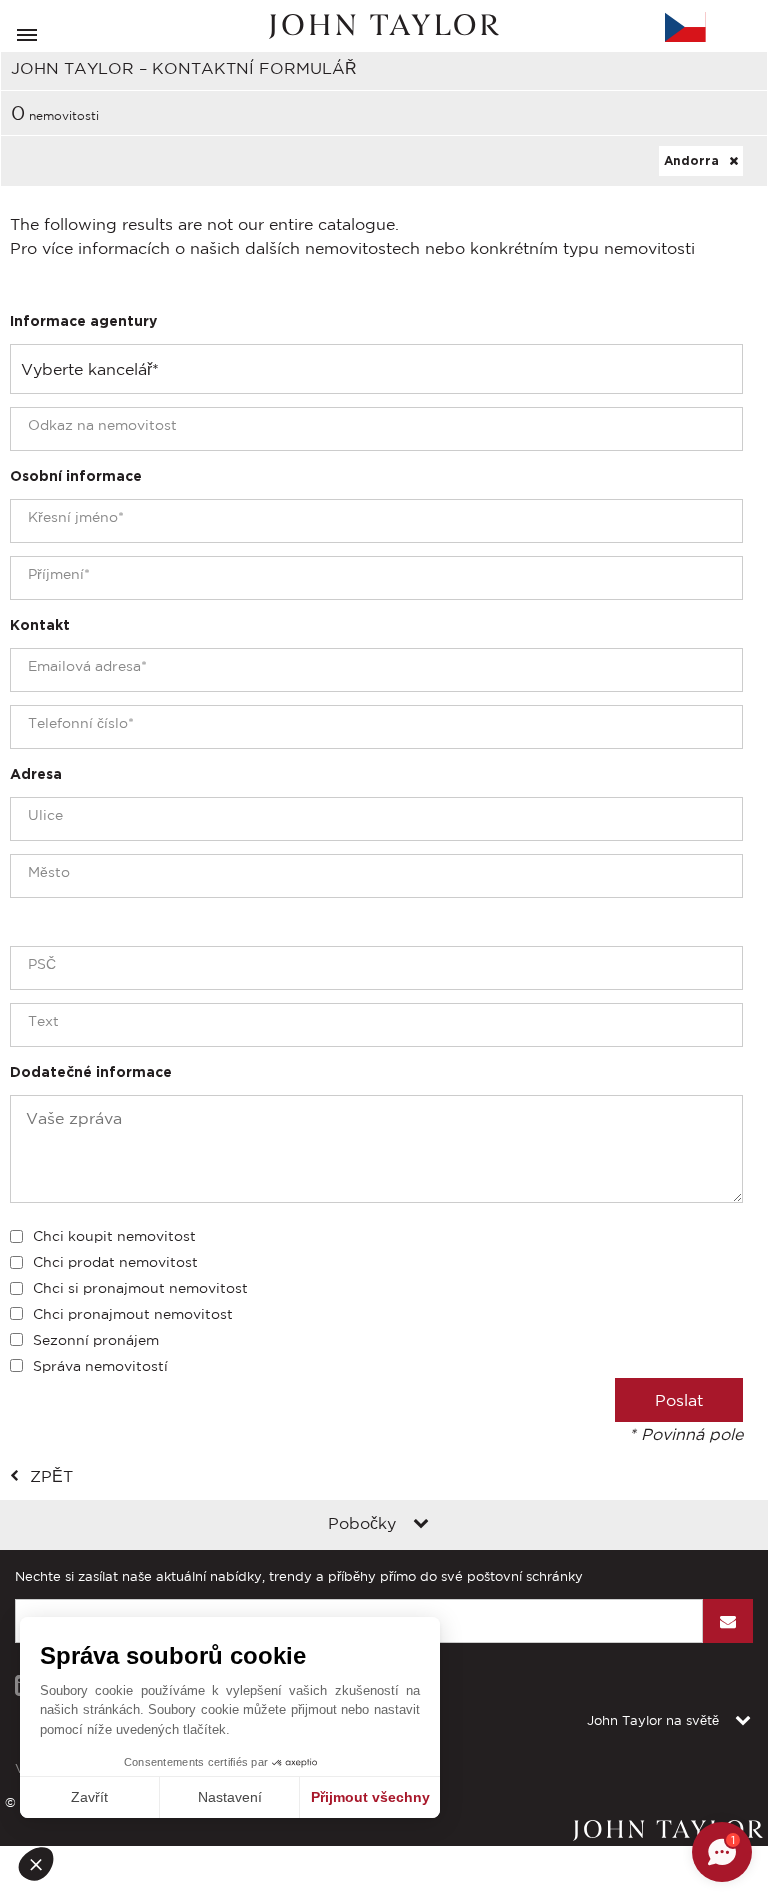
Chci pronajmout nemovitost (133, 1314)
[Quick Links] (421, 1525)
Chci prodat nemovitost (115, 1262)
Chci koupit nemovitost (114, 1236)
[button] (42, 1864)
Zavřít (89, 1797)
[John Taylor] (383, 26)
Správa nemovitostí (100, 1366)
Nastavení (230, 1797)
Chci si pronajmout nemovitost (140, 1288)
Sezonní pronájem (96, 1340)
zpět (51, 1476)
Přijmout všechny (370, 1797)
